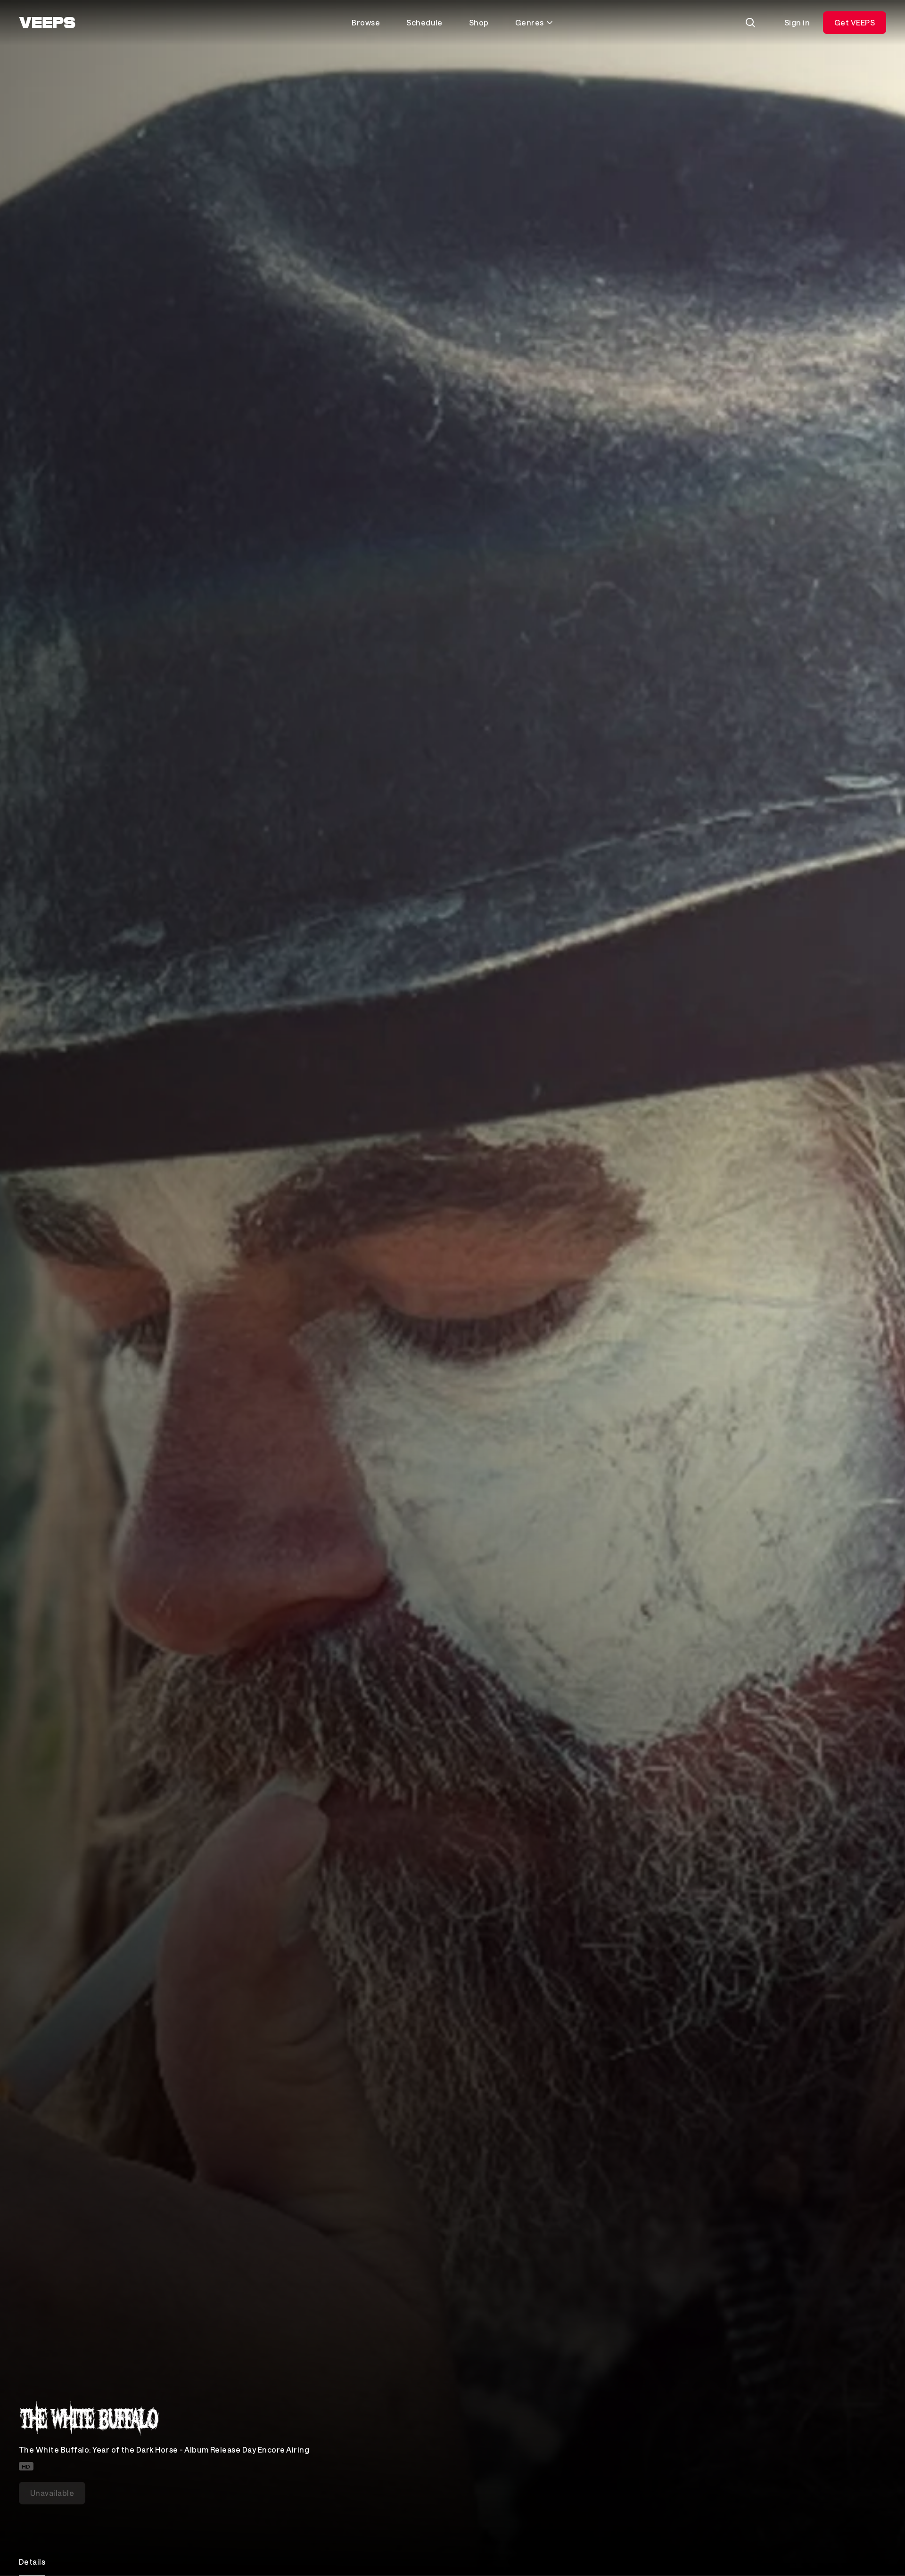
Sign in (797, 22)
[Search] (750, 23)
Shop (479, 22)
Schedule (424, 22)
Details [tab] (32, 2562)
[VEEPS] (47, 23)
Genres (530, 22)
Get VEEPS (855, 22)
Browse (366, 22)
